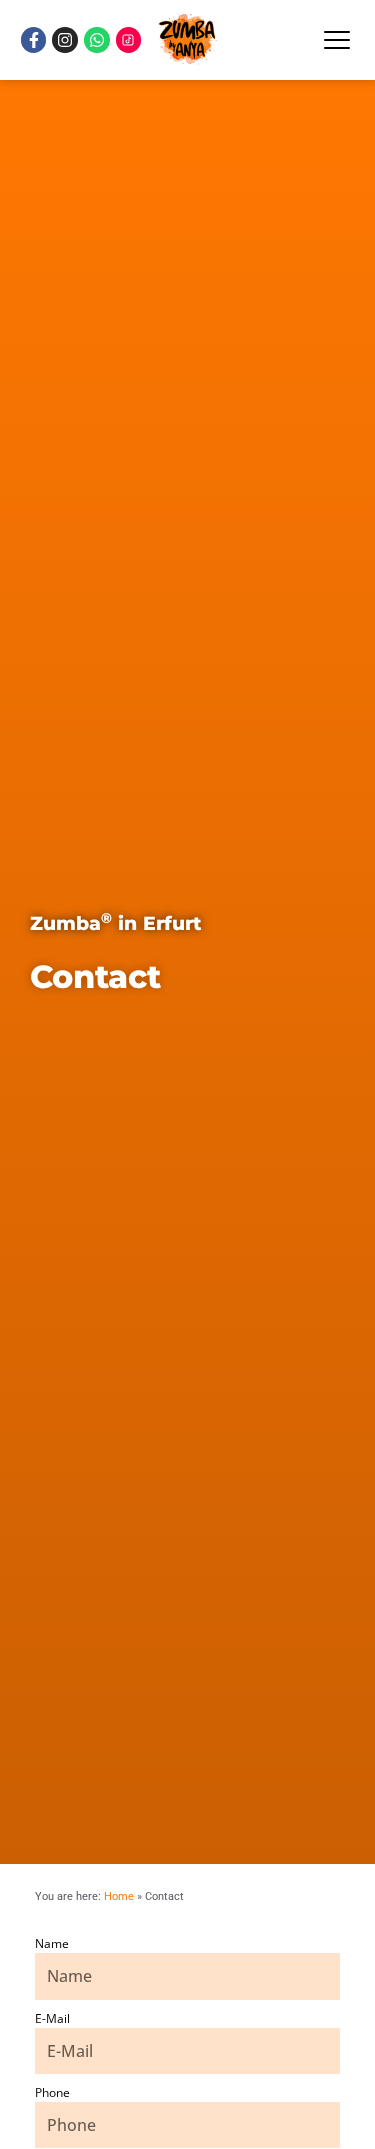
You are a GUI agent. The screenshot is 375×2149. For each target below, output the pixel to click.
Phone (52, 2092)
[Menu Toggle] (337, 40)
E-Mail (52, 2018)
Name (52, 1943)
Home (119, 1896)
